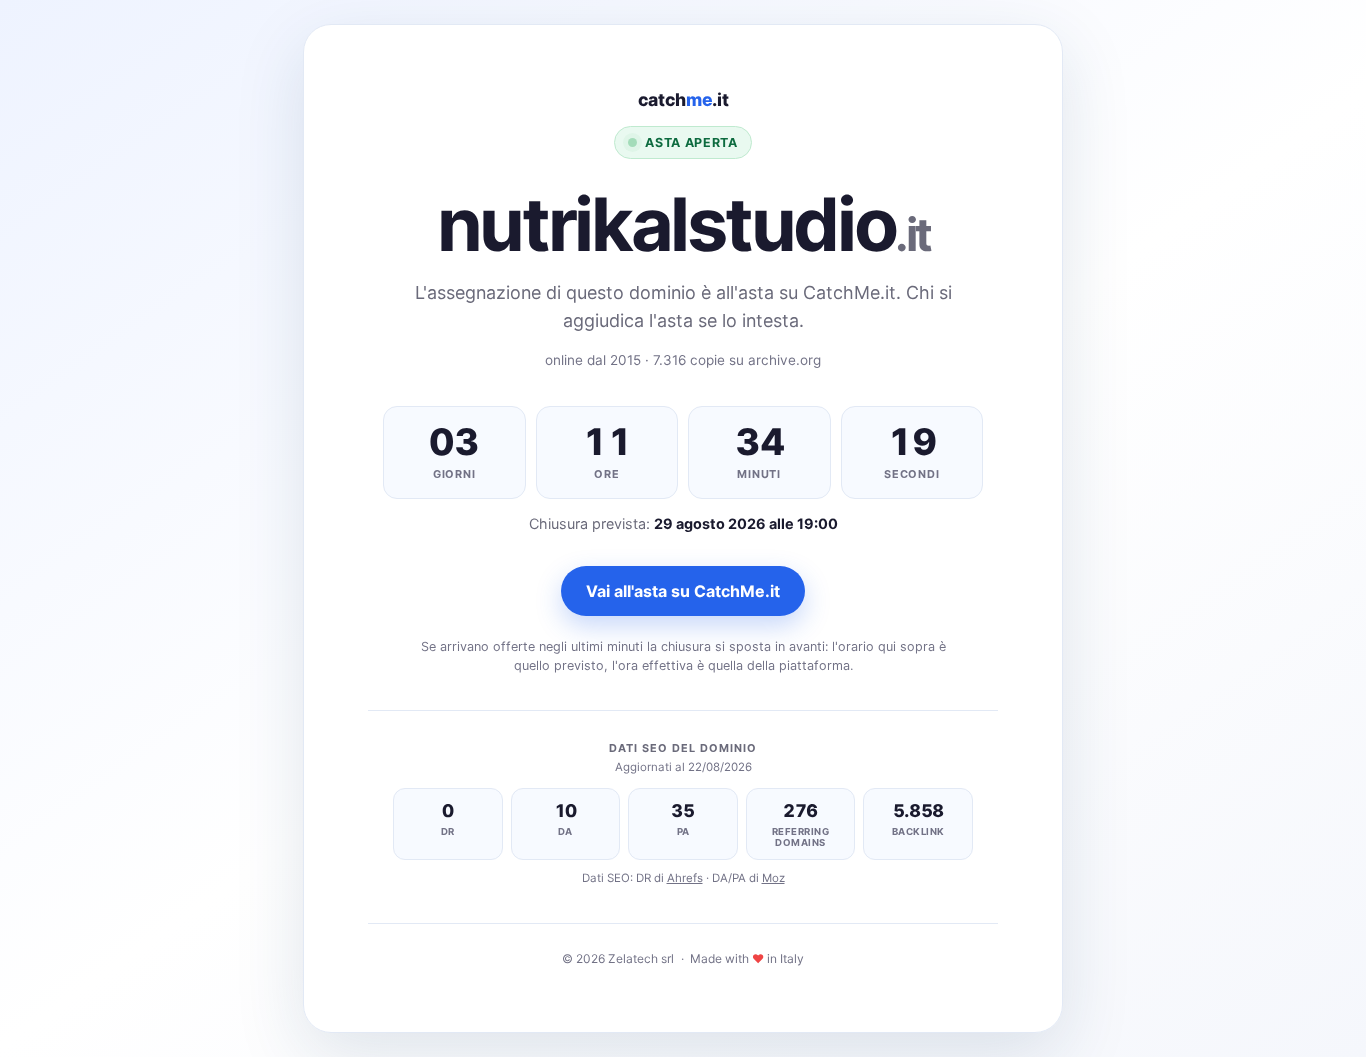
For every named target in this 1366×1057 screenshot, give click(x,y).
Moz (773, 878)
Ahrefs (685, 878)
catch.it (683, 99)
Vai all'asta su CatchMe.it (683, 591)
